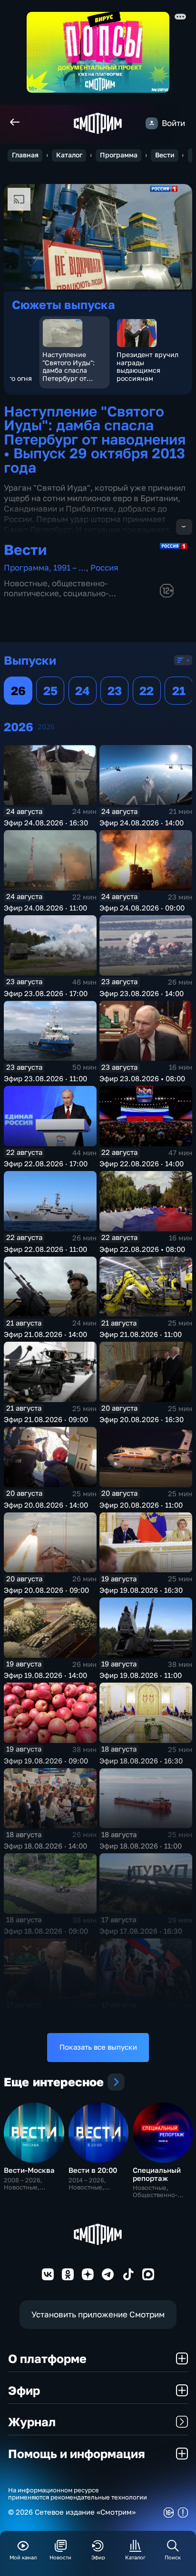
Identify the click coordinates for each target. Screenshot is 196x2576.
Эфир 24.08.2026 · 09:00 (142, 908)
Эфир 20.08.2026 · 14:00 (46, 1505)
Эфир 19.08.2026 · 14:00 (45, 1675)
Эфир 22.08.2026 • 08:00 (142, 1249)
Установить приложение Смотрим (98, 2314)
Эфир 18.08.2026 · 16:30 (141, 1761)
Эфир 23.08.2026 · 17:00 (46, 993)
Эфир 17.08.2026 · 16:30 (141, 1931)
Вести (165, 155)
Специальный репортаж (157, 2174)
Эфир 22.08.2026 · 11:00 (45, 1249)
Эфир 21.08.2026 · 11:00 (141, 1334)
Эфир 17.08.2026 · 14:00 (45, 2017)
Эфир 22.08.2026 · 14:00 (142, 1164)
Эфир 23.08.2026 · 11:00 (45, 1079)
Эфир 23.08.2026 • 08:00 (142, 1079)
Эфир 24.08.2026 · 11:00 (45, 908)
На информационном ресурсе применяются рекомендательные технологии (78, 2494)
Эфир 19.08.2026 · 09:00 (46, 1761)
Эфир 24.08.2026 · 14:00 (142, 823)
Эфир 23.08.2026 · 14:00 (142, 993)
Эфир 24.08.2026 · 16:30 (46, 823)
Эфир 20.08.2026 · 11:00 (141, 1505)
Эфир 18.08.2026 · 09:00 (46, 1931)
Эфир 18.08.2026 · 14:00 (45, 1846)
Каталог (69, 155)
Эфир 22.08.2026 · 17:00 (46, 1164)
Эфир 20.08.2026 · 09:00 (46, 1590)
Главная (25, 155)
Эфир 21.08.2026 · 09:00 (46, 1419)
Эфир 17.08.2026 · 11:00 (140, 2017)
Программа (119, 155)
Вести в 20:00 (93, 2170)
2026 (46, 727)
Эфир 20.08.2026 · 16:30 (142, 1419)
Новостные (26, 583)
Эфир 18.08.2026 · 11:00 (141, 1846)
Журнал (32, 2422)
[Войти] (152, 123)
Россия (104, 567)
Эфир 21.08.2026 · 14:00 (45, 1334)
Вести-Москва (29, 2170)
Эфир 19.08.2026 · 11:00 (141, 1675)
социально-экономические (56, 598)
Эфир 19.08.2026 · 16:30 (141, 1590)
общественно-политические (56, 588)
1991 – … (70, 567)
